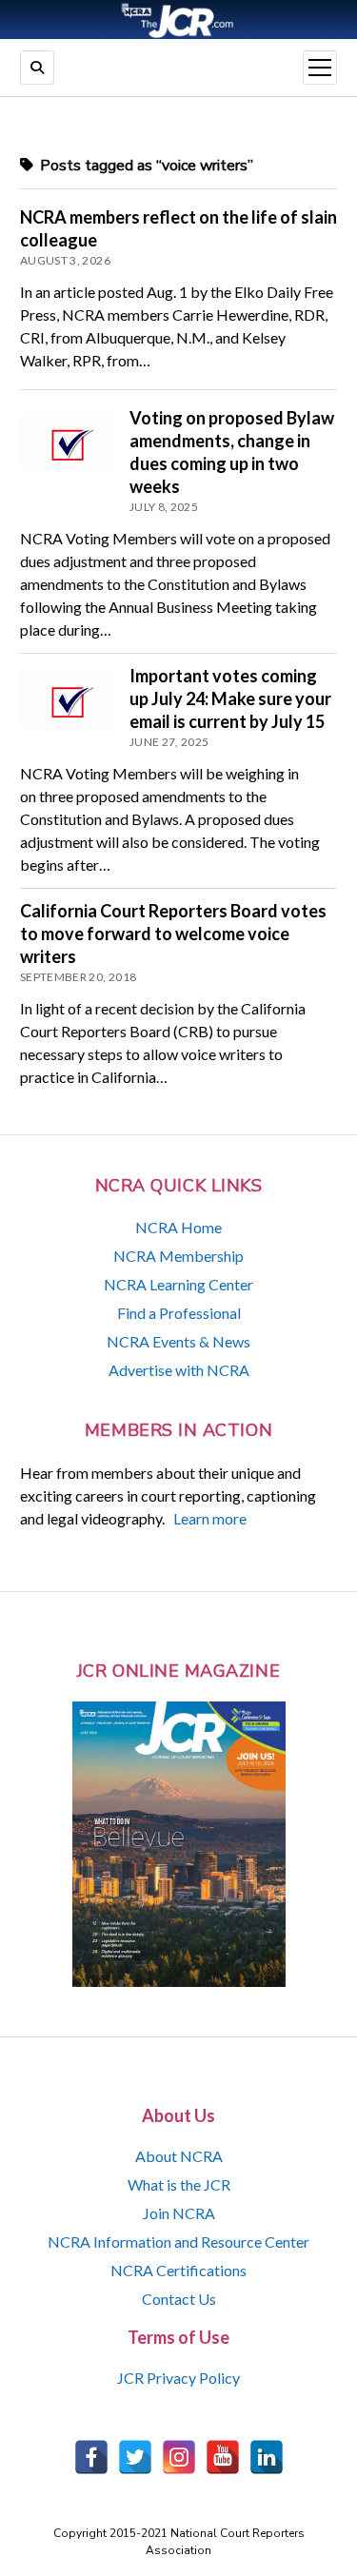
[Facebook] (91, 2457)
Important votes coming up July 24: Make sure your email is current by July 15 (230, 698)
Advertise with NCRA (179, 1370)
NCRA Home (178, 1227)
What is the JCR (179, 2184)
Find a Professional (179, 1313)
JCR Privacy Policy (178, 2378)
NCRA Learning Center (178, 1284)
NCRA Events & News (178, 1341)
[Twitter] (135, 2457)
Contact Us (179, 2299)
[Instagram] (179, 2457)
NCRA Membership (178, 1256)
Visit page (178, 20)
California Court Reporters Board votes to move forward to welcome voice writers (173, 934)
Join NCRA (179, 2213)
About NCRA (179, 2156)
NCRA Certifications (178, 2270)
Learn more (210, 1518)
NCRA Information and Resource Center (178, 2242)
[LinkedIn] (267, 2457)
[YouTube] (223, 2457)
